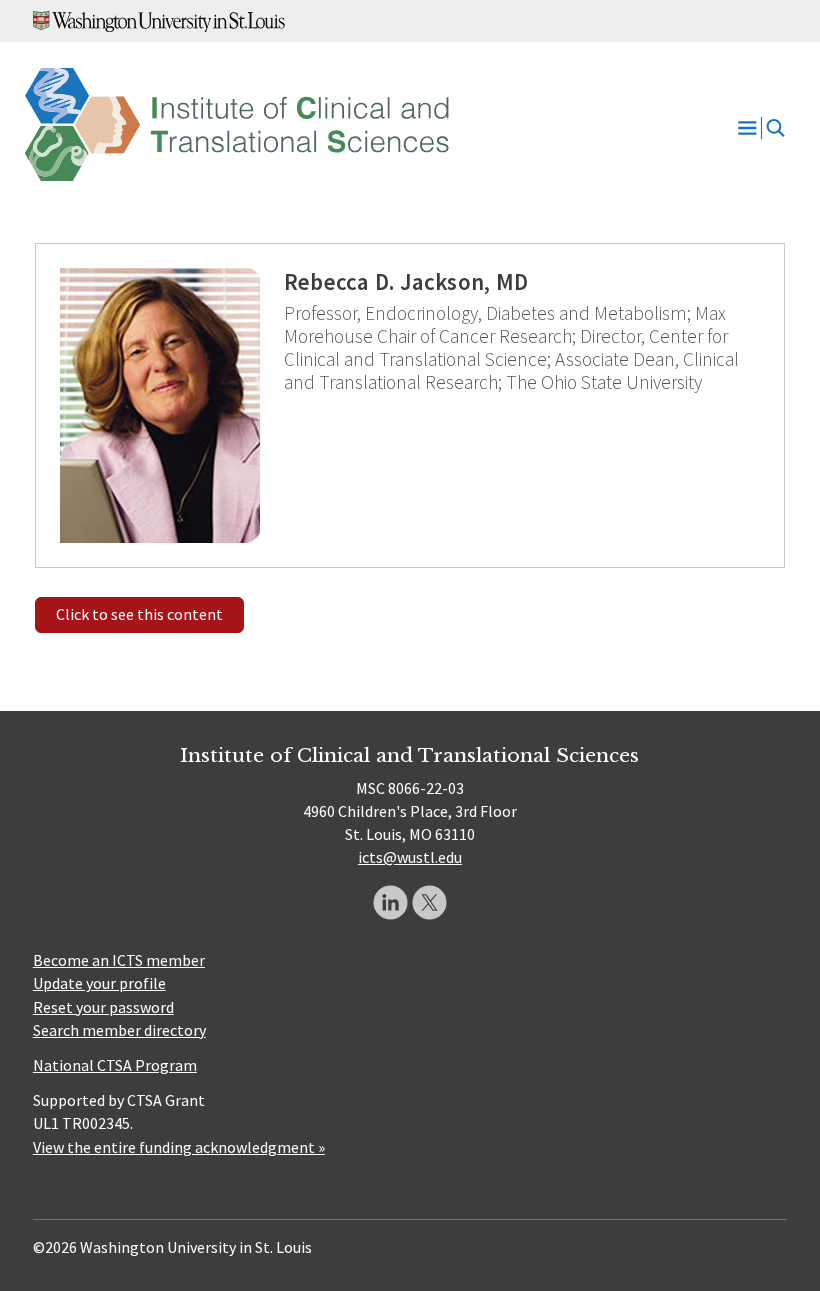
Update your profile (99, 983)
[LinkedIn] (390, 902)
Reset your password (103, 1007)
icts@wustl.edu (410, 857)
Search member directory (119, 1030)
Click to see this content (139, 614)
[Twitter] (429, 902)
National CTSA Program (115, 1065)
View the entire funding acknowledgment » (179, 1147)
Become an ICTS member (119, 960)
